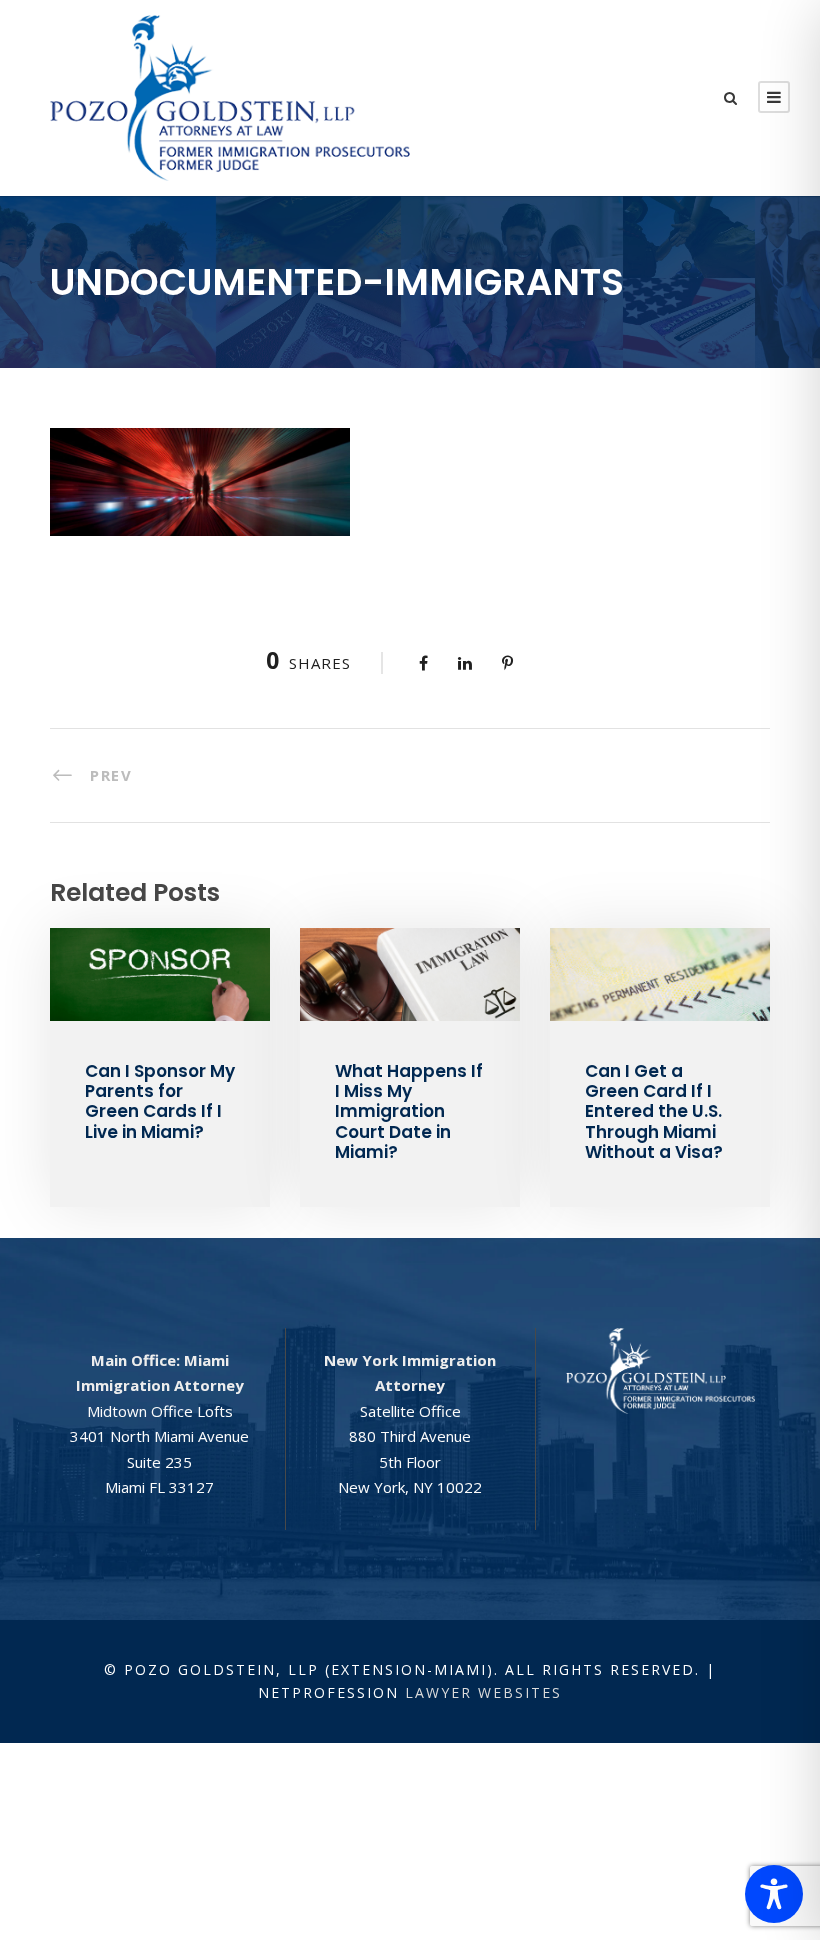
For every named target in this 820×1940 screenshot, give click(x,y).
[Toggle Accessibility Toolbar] (774, 1894)
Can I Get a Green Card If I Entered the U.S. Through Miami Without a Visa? (654, 1112)
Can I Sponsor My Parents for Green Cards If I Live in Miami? (160, 1101)
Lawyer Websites (483, 1692)
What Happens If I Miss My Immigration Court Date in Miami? (409, 1112)
